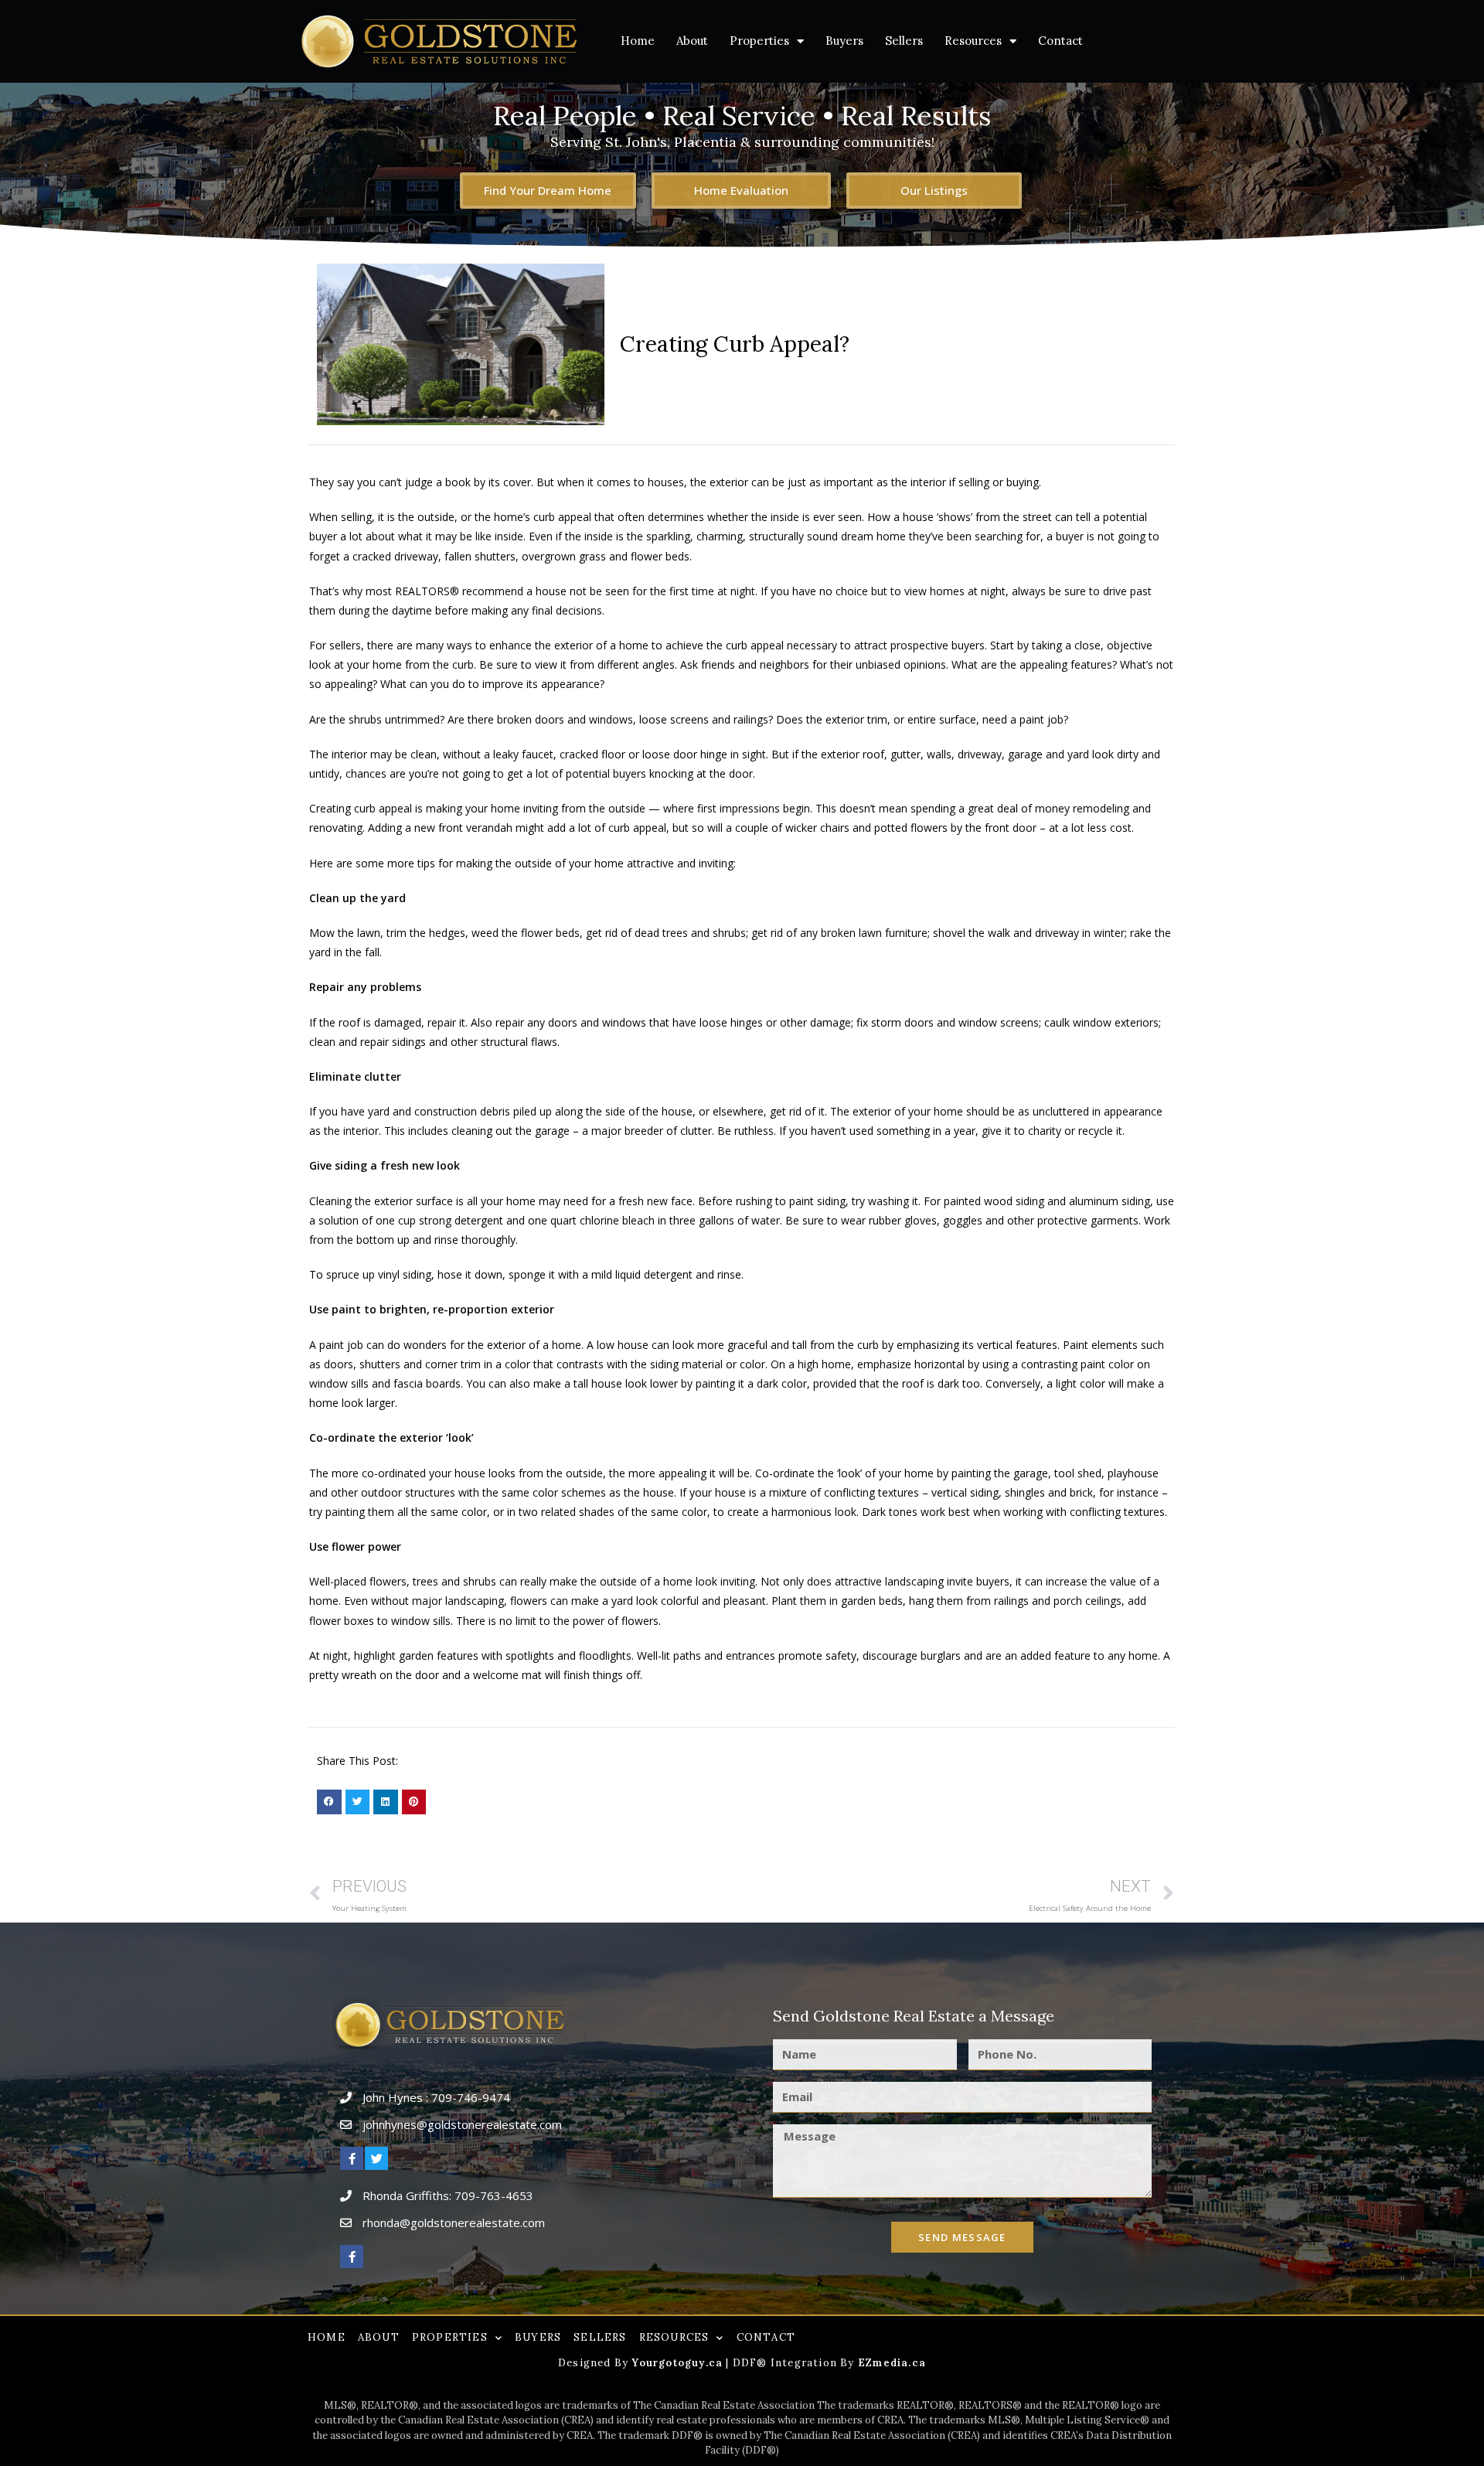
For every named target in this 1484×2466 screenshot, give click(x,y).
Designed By (595, 2363)
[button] (329, 1802)
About (692, 41)
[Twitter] (376, 2158)
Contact (1060, 41)
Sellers (904, 41)
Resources (973, 41)
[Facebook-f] (352, 2158)
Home (638, 41)
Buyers (844, 41)
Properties (759, 41)
